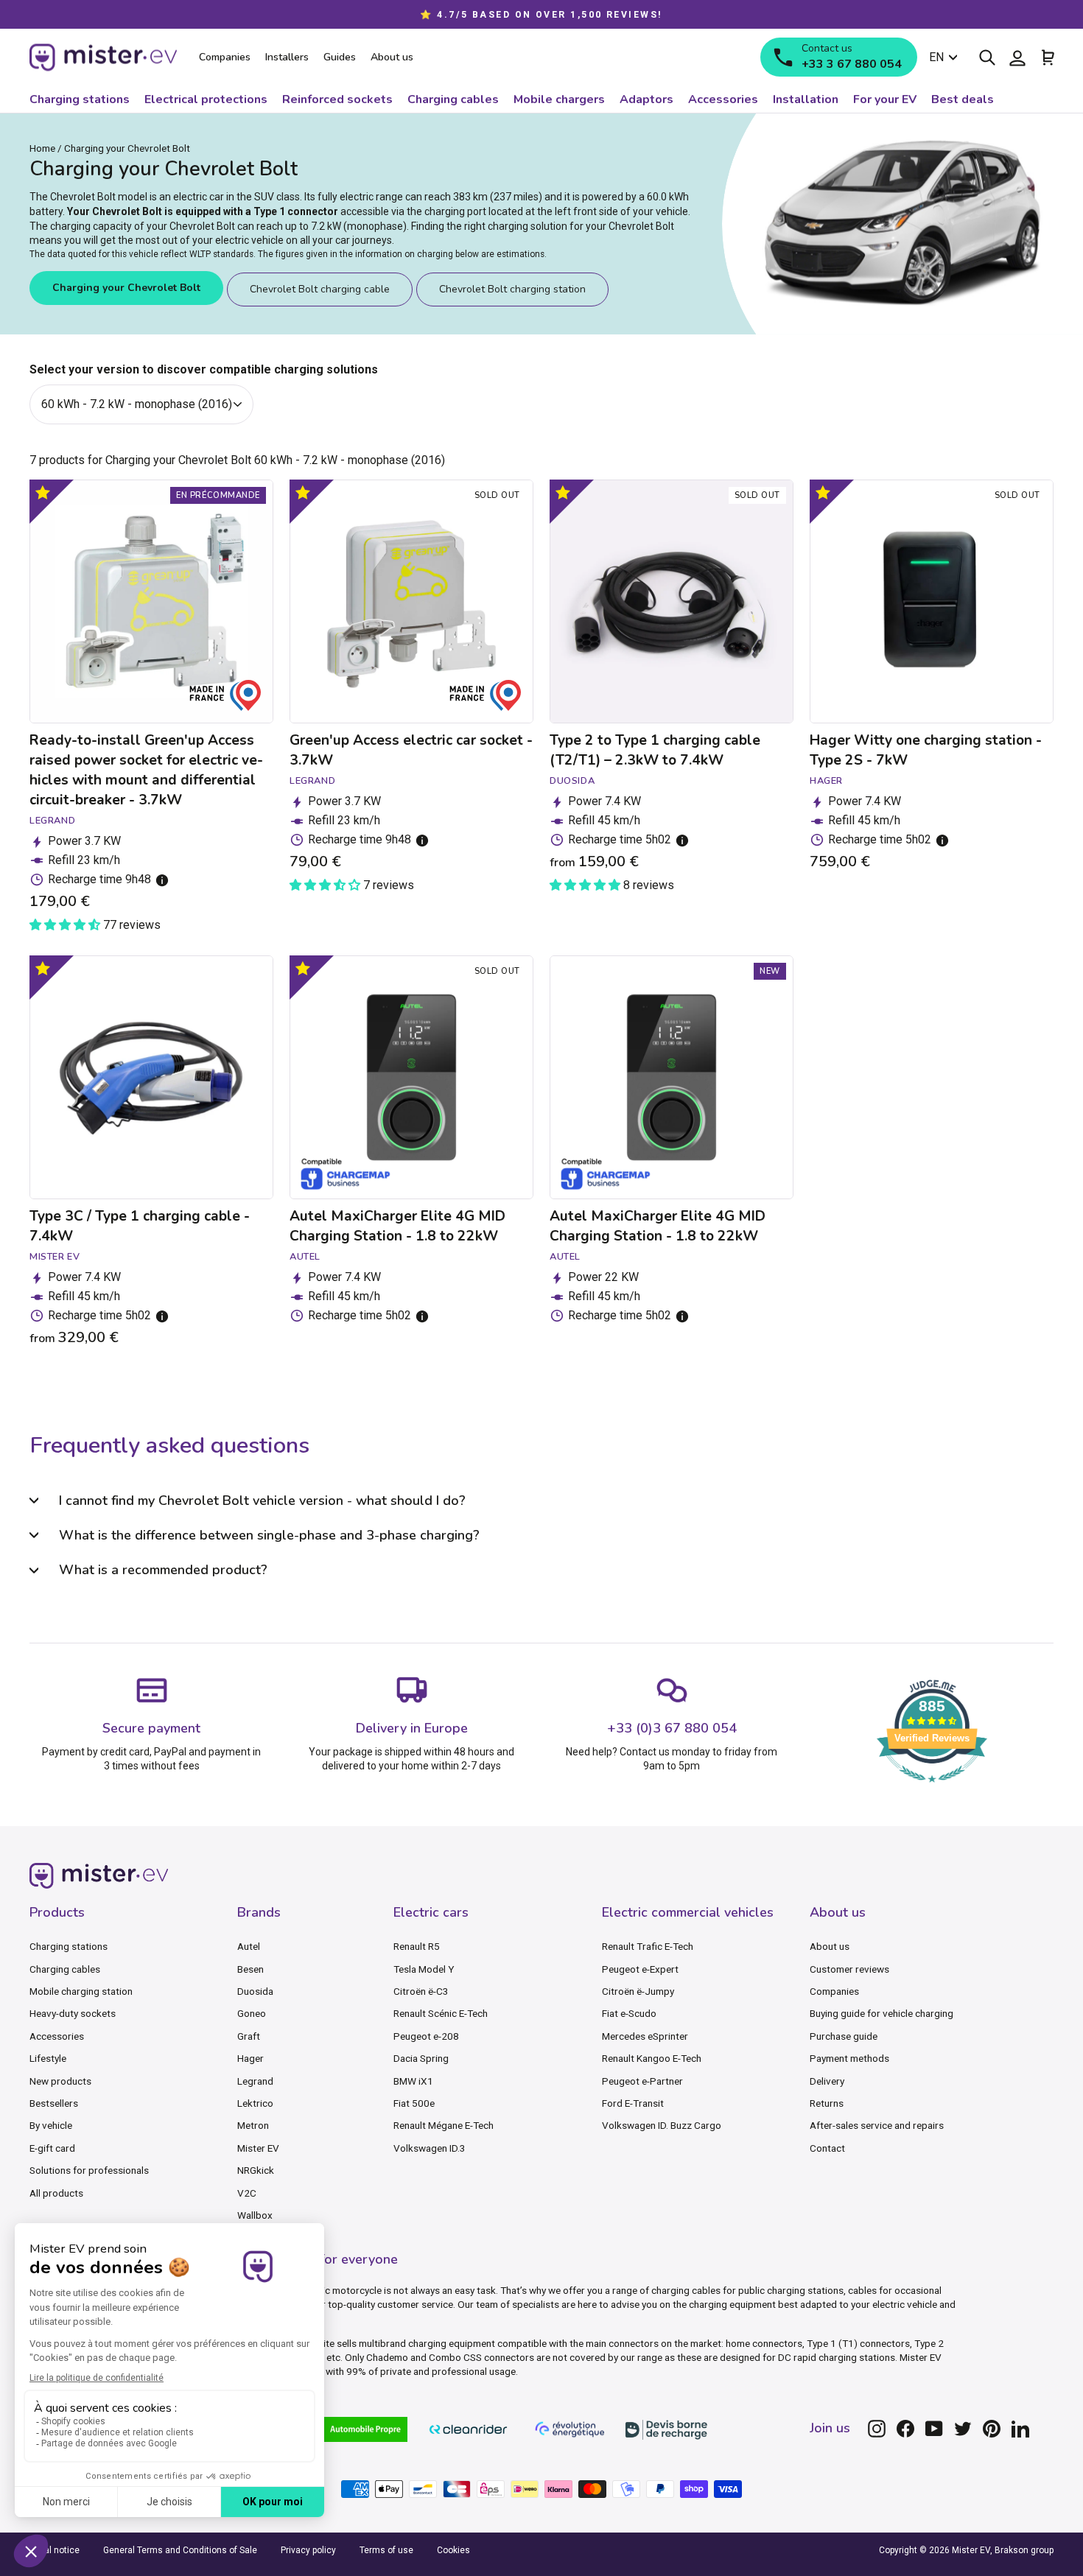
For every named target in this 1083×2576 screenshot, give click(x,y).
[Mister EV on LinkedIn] (1020, 2429)
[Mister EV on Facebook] (905, 2429)
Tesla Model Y (424, 1969)
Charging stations (69, 1946)
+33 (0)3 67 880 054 (672, 1728)
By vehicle (51, 2125)
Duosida (255, 1991)
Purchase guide (844, 2036)
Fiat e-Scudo (629, 2013)
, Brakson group (1022, 2550)
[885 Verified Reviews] (932, 1790)
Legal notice (55, 2550)
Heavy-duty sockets (73, 2013)
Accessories (57, 2036)
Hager (250, 2058)
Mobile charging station (81, 1991)
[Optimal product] (42, 492)
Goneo (252, 2013)
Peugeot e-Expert (640, 1969)
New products (60, 2081)
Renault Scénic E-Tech (441, 2013)
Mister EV (258, 2148)
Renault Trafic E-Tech (648, 1946)
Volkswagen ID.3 (430, 2148)
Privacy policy (308, 2550)
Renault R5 (417, 1946)
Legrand (255, 2081)
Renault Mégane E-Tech (444, 2125)
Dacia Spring (421, 2058)
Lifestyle (48, 2058)
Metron (253, 2125)
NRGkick (256, 2170)
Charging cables (65, 1969)
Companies (834, 1991)
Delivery (827, 2081)
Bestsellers (54, 2103)
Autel (249, 1946)
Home (42, 148)
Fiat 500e (414, 2103)
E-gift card (52, 2148)
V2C (247, 2193)
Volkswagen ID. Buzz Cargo (662, 2125)
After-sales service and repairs (877, 2125)
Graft (249, 2036)
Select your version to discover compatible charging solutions (204, 369)
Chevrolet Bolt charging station (512, 289)
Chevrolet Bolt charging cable (320, 289)
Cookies (453, 2550)
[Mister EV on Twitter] (963, 2429)
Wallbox (255, 2215)
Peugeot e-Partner (642, 2081)
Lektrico (255, 2103)
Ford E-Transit (633, 2103)
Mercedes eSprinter (645, 2036)
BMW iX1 (413, 2081)
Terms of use (386, 2550)
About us (830, 1946)
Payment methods (849, 2058)
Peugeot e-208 (426, 2036)
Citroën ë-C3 (421, 1991)
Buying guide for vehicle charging (882, 2013)
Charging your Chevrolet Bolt (126, 288)
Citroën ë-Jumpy (638, 1991)
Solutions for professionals (89, 2170)
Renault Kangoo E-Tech (652, 2058)
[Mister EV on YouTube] (934, 2429)
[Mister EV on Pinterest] (992, 2429)
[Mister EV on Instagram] (877, 2429)
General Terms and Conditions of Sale (180, 2550)
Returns (827, 2103)
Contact (827, 2148)
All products (56, 2193)
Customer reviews (849, 1969)
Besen (250, 1969)
